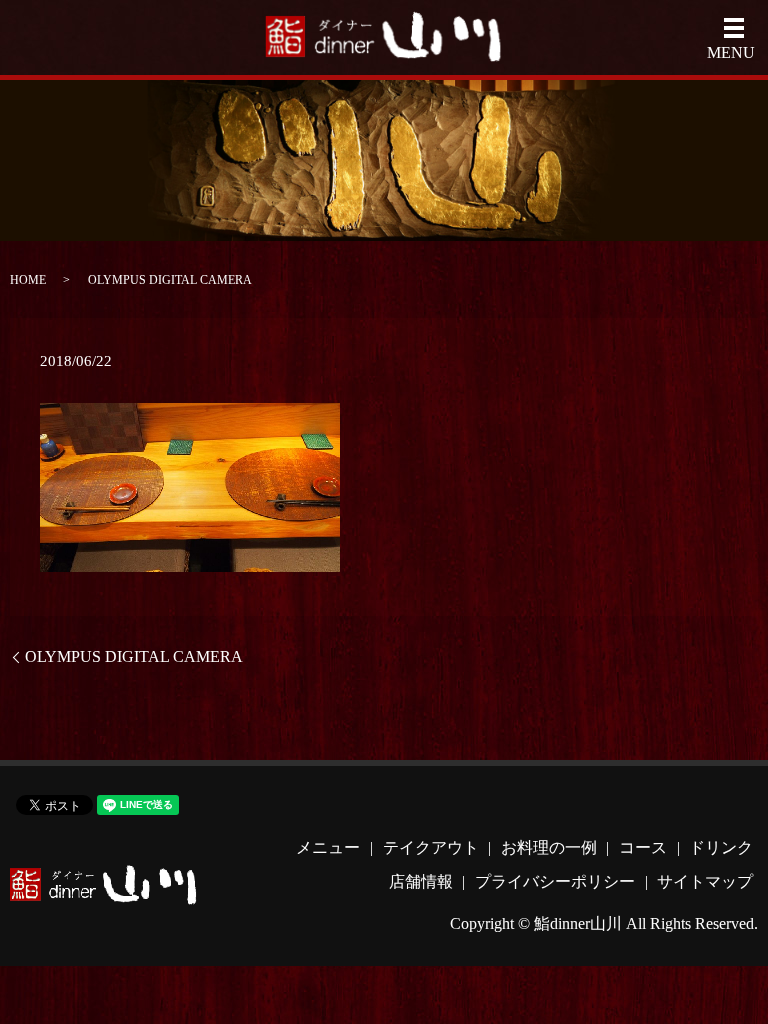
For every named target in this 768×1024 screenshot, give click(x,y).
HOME (28, 280)
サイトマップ (705, 881)
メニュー (328, 847)
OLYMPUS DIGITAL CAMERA (134, 656)
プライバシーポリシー (555, 881)
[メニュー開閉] (734, 28)
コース (643, 847)
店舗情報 (421, 881)
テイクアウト (431, 847)
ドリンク (721, 847)
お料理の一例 (549, 847)
